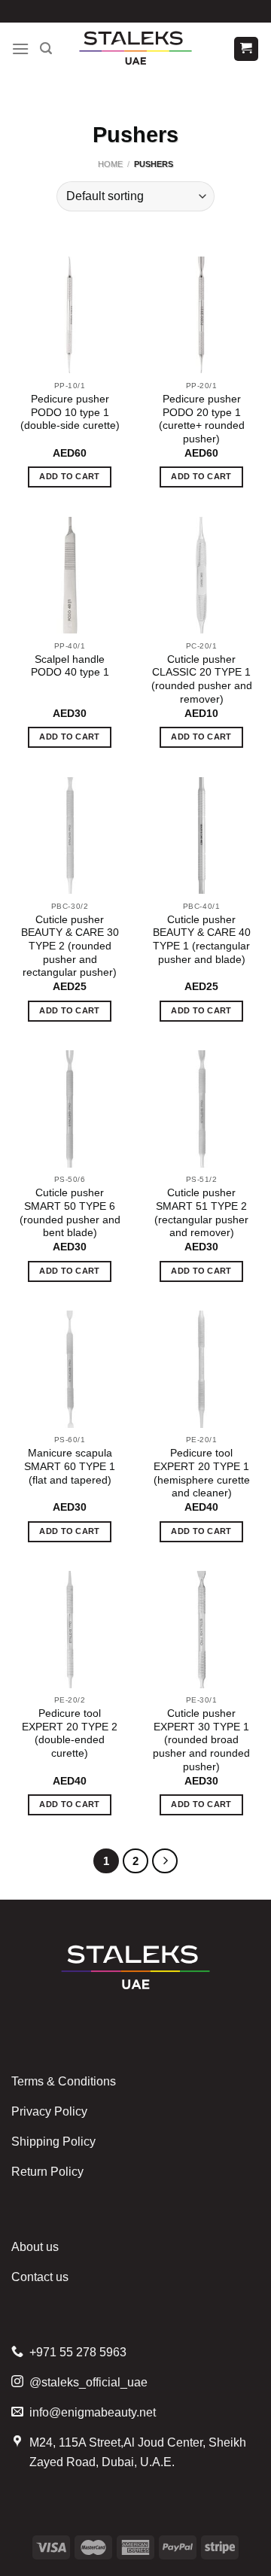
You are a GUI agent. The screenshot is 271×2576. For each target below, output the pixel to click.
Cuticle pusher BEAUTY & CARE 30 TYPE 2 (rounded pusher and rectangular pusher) (70, 946)
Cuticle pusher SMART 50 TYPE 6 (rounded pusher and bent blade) (70, 1213)
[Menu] (20, 49)
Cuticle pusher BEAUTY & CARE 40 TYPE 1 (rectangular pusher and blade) (202, 940)
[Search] (46, 49)
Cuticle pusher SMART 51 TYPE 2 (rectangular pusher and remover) (201, 1213)
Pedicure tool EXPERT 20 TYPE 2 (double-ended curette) (70, 1733)
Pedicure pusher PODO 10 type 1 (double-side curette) (70, 412)
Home (110, 164)
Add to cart (70, 476)
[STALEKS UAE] (135, 49)
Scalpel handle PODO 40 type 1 (70, 666)
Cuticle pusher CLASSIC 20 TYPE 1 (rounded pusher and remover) (202, 679)
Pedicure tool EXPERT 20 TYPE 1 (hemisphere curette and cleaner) (202, 1473)
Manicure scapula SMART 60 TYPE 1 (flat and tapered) (70, 1466)
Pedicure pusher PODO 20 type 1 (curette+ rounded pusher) (202, 419)
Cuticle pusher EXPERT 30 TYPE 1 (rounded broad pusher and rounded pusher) (201, 1740)
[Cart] (247, 49)
